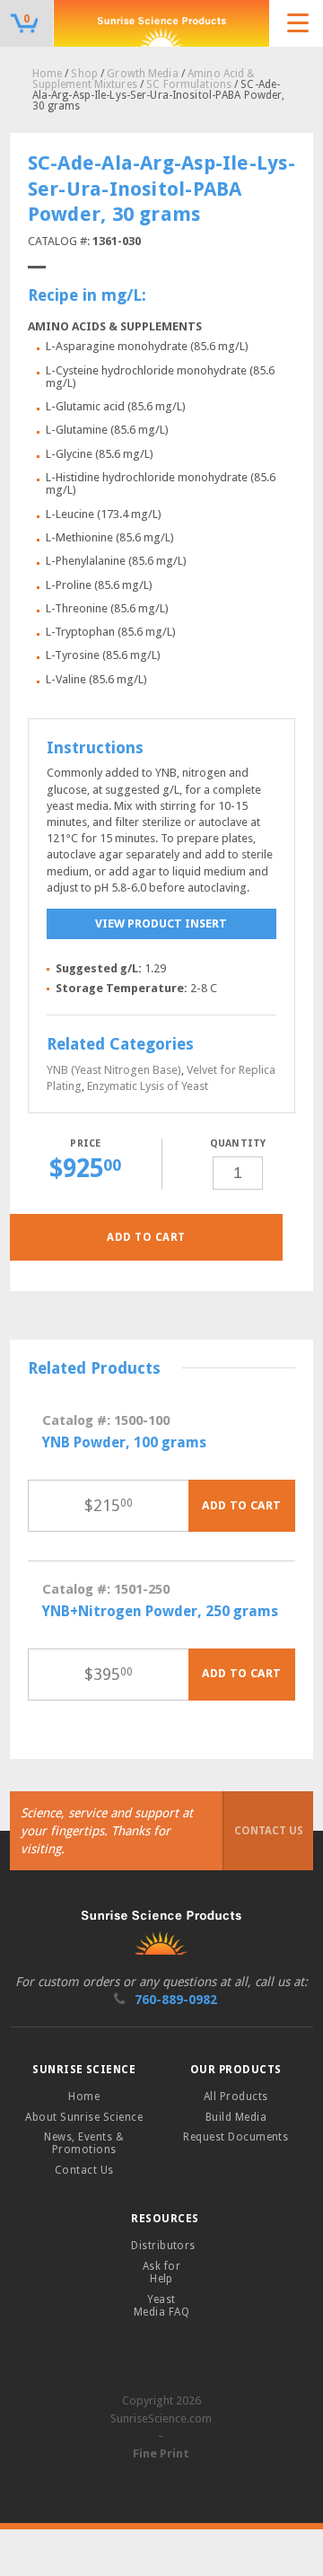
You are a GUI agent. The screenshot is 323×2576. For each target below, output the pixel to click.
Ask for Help (161, 2273)
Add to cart (146, 1237)
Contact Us (269, 1831)
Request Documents (236, 2137)
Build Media (236, 2117)
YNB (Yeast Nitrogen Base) (114, 1070)
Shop (84, 74)
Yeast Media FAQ (161, 2306)
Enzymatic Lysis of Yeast (148, 1086)
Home (47, 74)
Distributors (163, 2246)
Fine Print (161, 2453)
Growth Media (142, 74)
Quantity (238, 1143)
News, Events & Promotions (84, 2143)
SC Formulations (189, 84)
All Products (236, 2097)
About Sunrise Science (84, 2117)
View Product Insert (161, 923)
